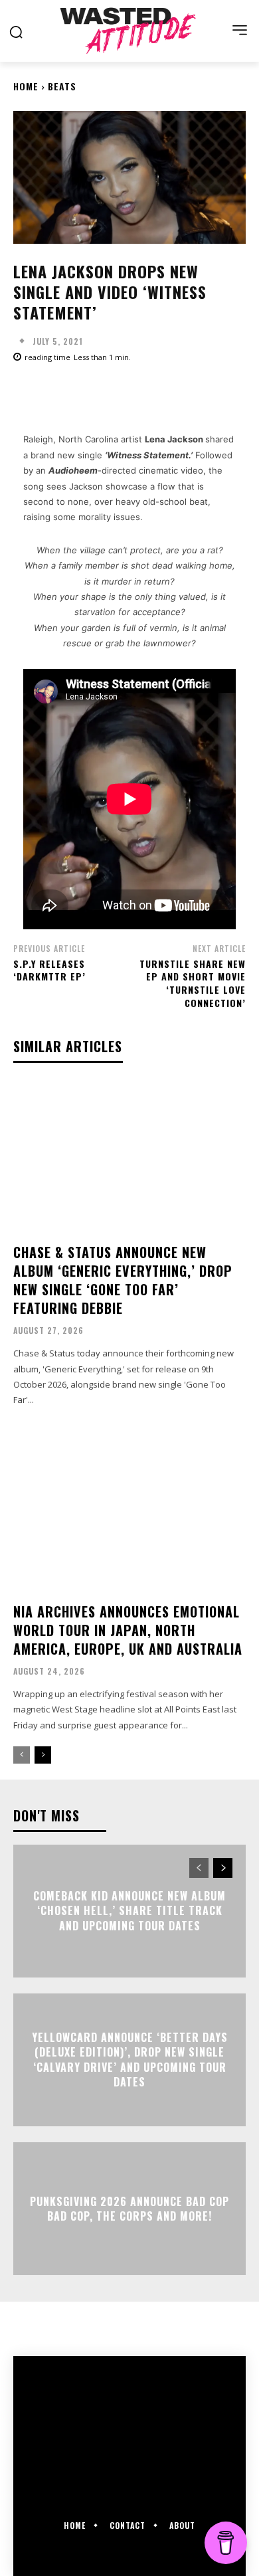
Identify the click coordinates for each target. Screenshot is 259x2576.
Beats (62, 86)
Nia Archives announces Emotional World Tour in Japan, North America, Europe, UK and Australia (128, 1630)
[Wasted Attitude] (129, 31)
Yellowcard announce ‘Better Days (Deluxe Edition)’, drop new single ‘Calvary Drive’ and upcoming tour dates (130, 2060)
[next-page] (43, 1755)
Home (26, 86)
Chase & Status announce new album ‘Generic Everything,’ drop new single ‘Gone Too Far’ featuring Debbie (123, 1280)
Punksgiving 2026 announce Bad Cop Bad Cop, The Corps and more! (129, 2209)
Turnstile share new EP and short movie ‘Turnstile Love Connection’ (193, 983)
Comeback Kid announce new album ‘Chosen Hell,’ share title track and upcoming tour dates (129, 1911)
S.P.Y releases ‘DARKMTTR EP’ (49, 970)
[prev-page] (22, 1755)
